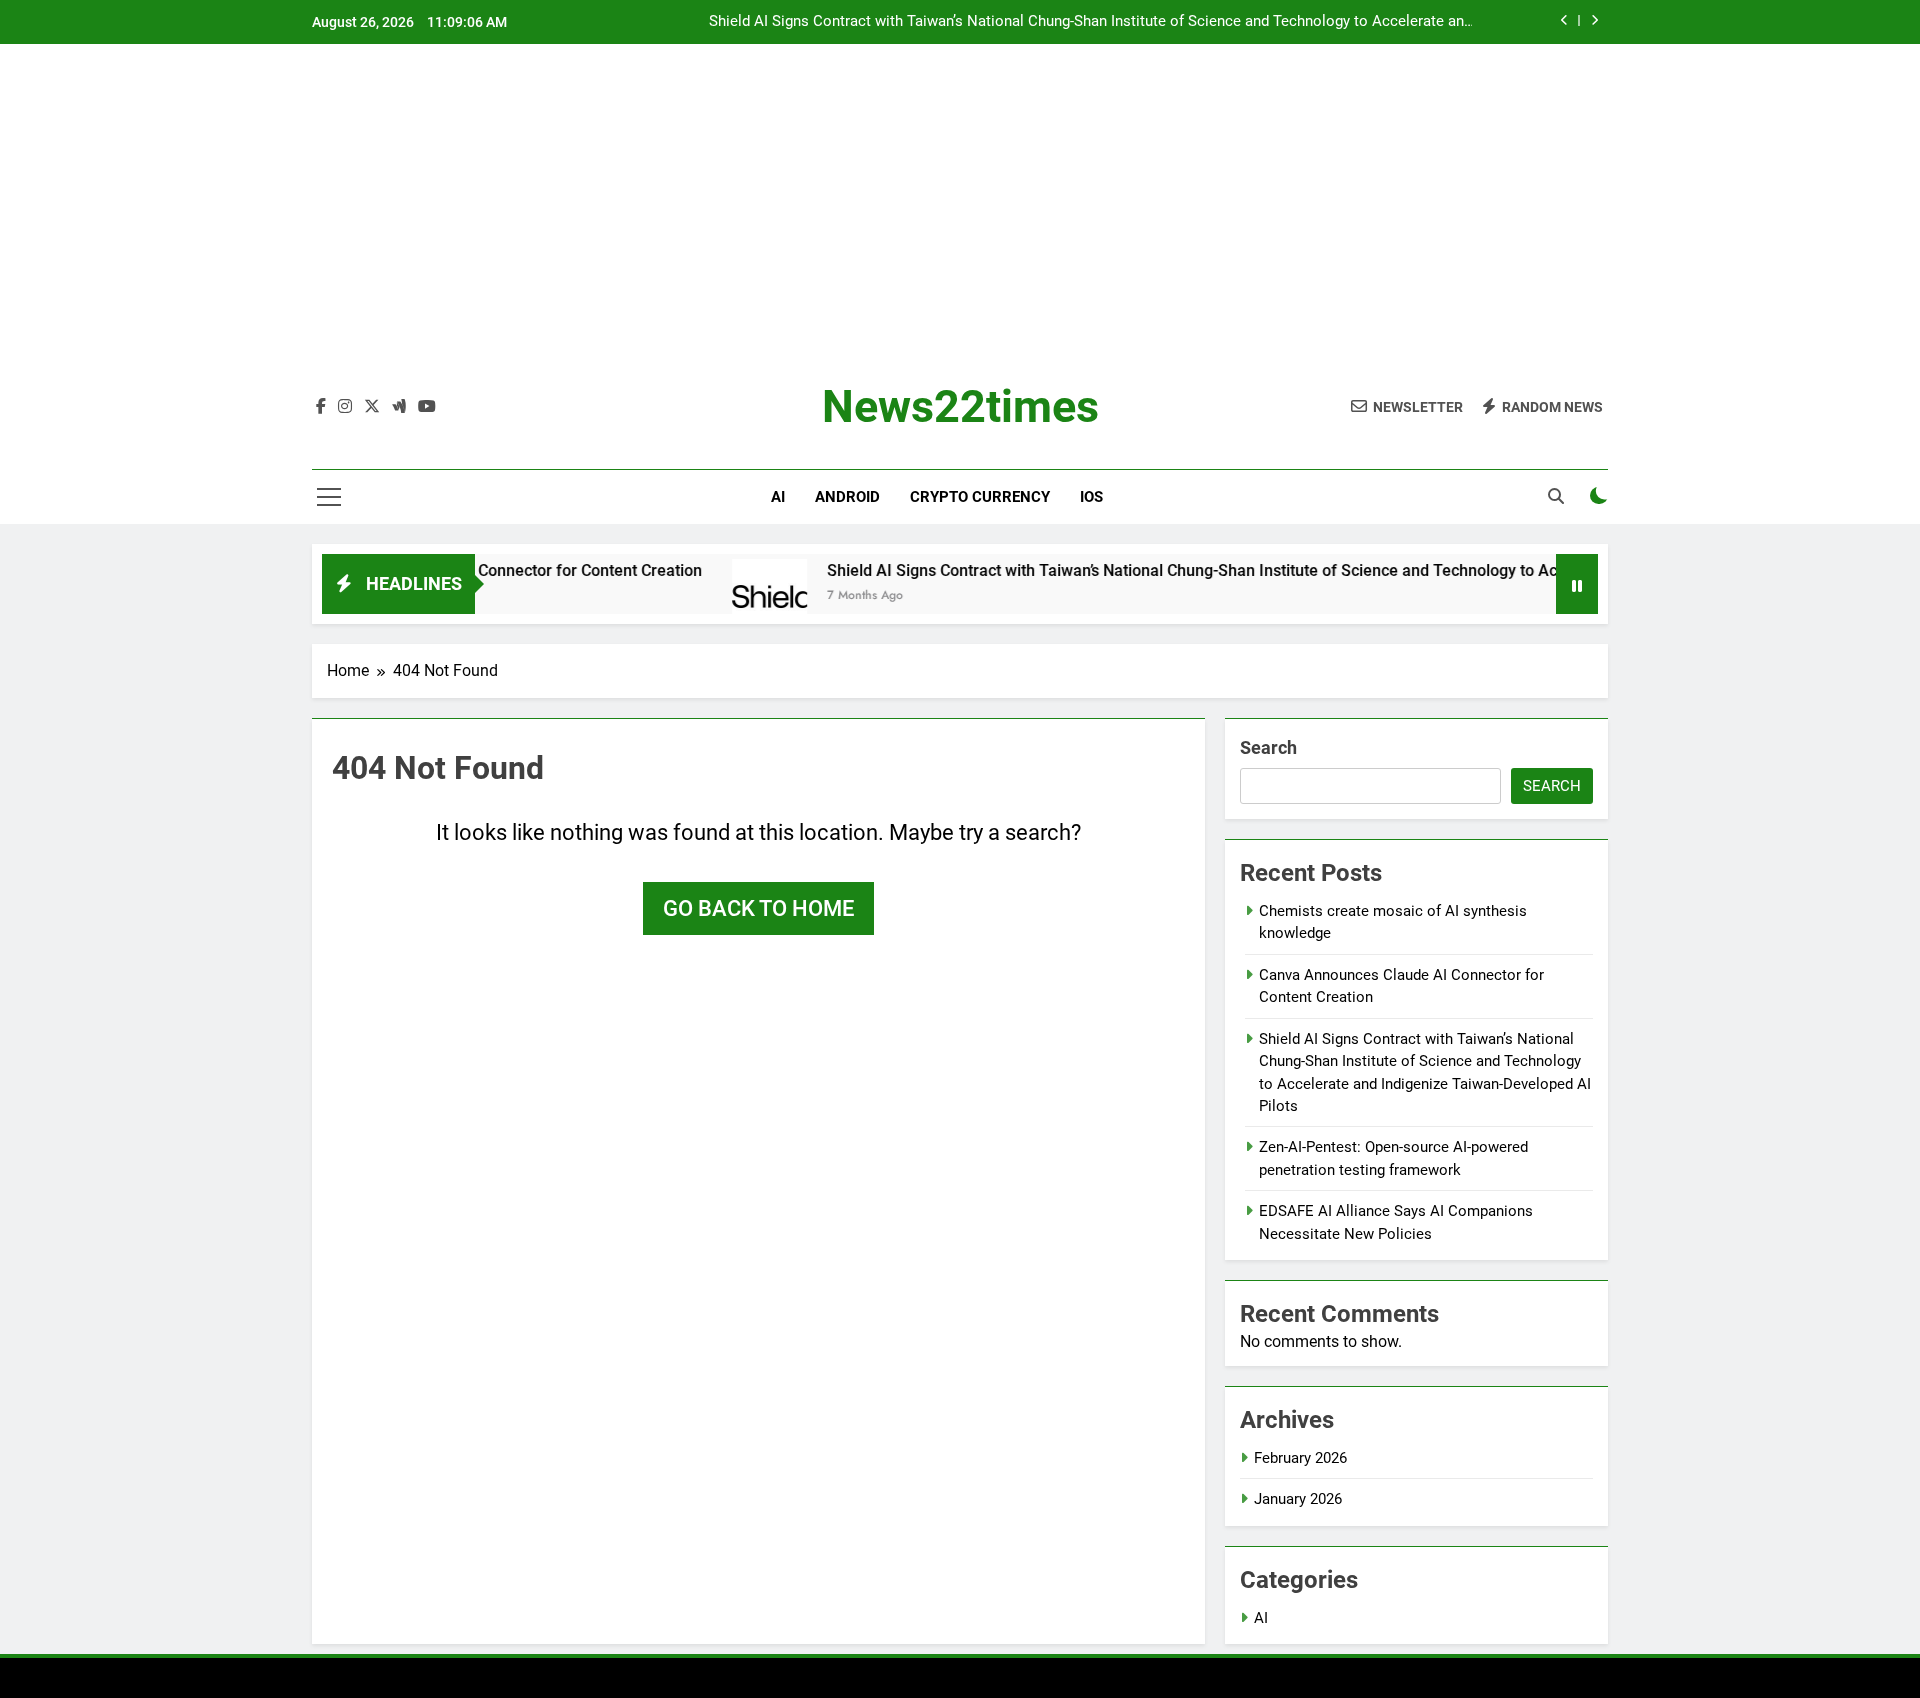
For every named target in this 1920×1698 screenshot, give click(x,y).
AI (778, 497)
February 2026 (1300, 1458)
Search (1268, 747)
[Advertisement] (960, 229)
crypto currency (980, 497)
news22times (960, 406)
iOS (1091, 497)
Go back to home (758, 908)
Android (847, 497)
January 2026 (1298, 1499)
